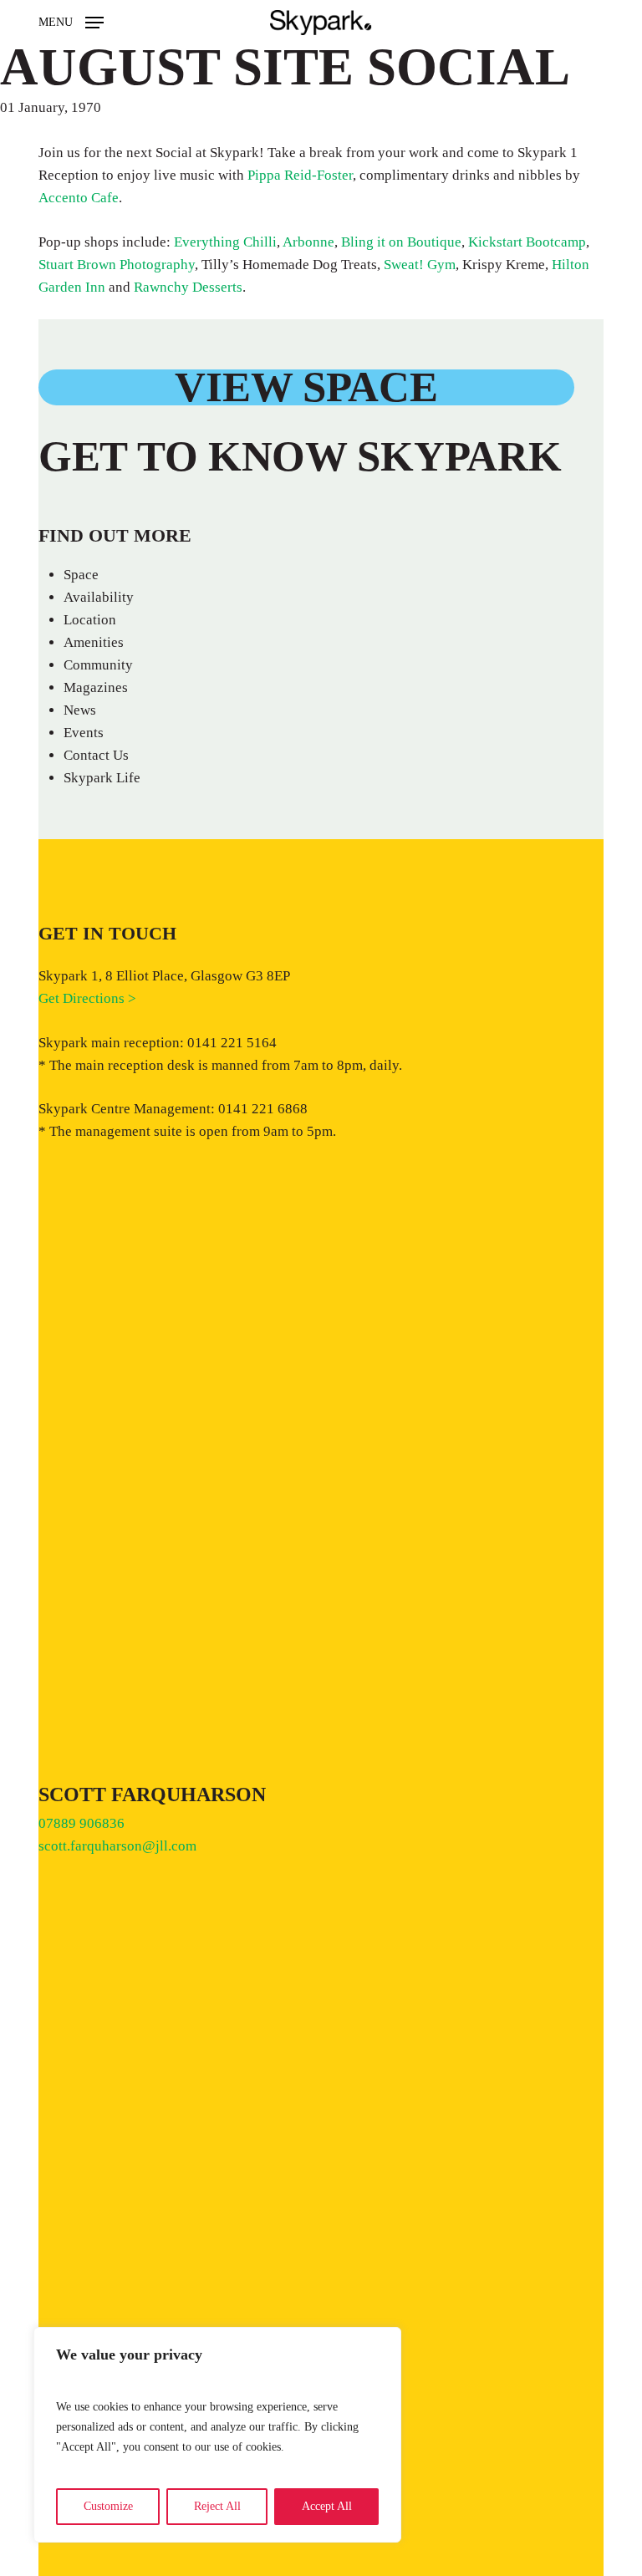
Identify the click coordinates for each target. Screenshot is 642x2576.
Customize (108, 2506)
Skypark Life (102, 778)
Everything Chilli (225, 242)
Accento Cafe (79, 198)
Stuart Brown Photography (117, 265)
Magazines (96, 687)
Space (81, 575)
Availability (99, 597)
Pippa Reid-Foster (300, 175)
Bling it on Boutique (401, 242)
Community (98, 665)
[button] (71, 21)
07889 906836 (82, 1823)
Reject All (217, 2506)
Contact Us (96, 755)
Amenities (94, 642)
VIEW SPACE (306, 387)
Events (84, 733)
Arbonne (308, 242)
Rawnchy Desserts (188, 287)
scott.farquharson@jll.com (117, 1846)
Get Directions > (87, 998)
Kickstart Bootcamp (527, 242)
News (80, 710)
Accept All (327, 2506)
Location (90, 620)
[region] (217, 2435)
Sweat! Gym (420, 265)
